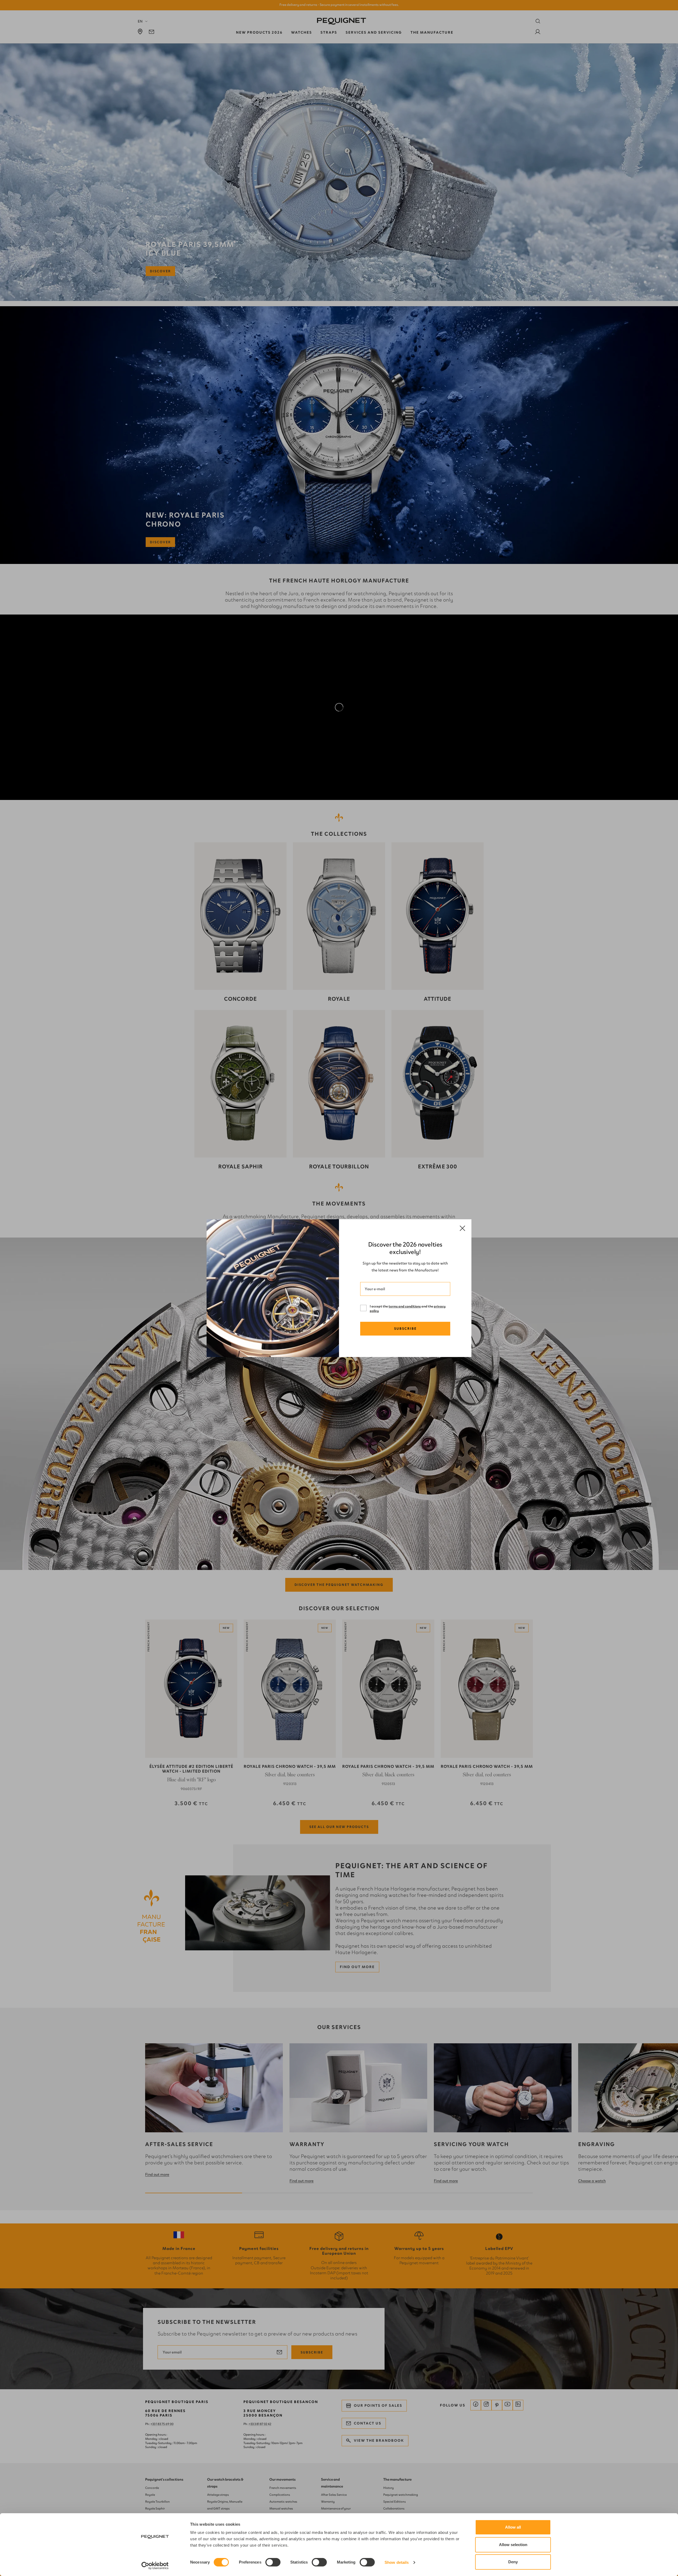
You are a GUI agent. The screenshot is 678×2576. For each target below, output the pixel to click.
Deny (513, 2562)
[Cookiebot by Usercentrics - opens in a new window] (155, 2566)
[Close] (462, 1229)
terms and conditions (405, 1306)
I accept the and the (408, 1309)
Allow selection (513, 2545)
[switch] (273, 2562)
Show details (397, 2562)
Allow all (513, 2527)
